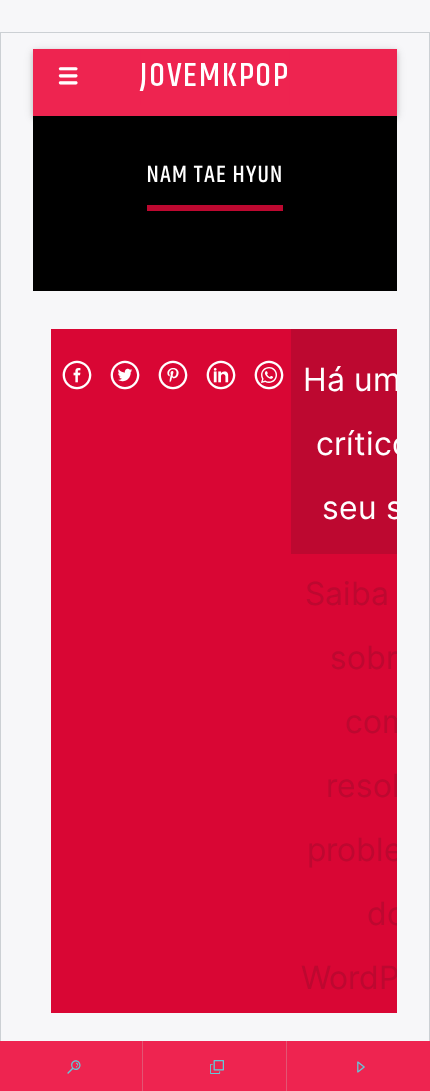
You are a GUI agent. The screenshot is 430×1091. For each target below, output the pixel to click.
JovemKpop (214, 76)
